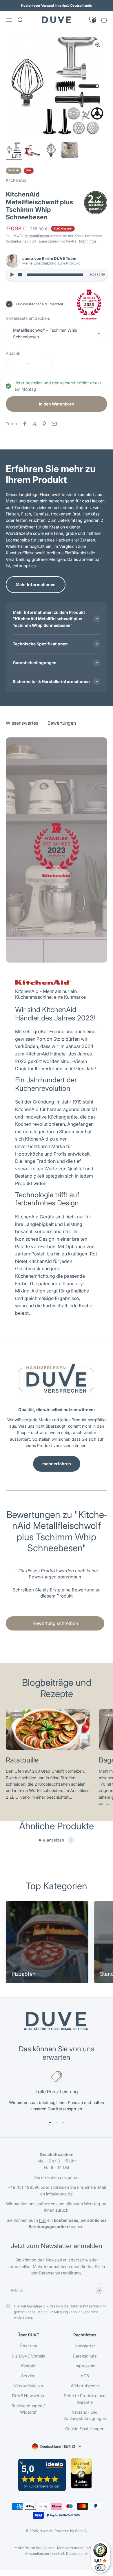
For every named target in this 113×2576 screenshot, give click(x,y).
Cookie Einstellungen (85, 2429)
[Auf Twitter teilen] (34, 424)
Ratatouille (22, 1760)
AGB (85, 2376)
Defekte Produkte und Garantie (85, 2399)
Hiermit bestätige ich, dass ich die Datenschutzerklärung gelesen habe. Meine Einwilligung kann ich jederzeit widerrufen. (60, 2312)
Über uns (28, 2346)
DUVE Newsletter (28, 2396)
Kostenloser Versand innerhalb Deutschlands (57, 5)
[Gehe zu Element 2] (32, 151)
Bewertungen (62, 38)
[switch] (100, 2568)
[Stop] (20, 275)
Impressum (85, 2366)
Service (28, 2376)
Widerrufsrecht (85, 2386)
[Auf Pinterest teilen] (44, 424)
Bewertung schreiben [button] (55, 1623)
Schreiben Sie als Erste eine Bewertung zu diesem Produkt (57, 1593)
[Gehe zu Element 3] (51, 151)
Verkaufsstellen (28, 2386)
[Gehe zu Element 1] (14, 151)
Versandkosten (37, 236)
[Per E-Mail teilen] (54, 424)
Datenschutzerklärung (60, 2273)
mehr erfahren (57, 1464)
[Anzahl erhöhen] (44, 365)
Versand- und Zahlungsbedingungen (85, 2415)
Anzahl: (13, 353)
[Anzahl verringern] (13, 365)
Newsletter (85, 2346)
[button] (57, 1592)
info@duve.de (59, 2194)
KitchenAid (16, 180)
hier (43, 2220)
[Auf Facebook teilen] (25, 424)
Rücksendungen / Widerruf (28, 2409)
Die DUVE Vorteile (28, 2356)
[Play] (12, 275)
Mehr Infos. (88, 241)
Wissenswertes (22, 38)
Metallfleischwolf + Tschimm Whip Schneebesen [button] (45, 333)
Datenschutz (85, 2356)
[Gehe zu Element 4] (70, 151)
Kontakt (28, 2366)
